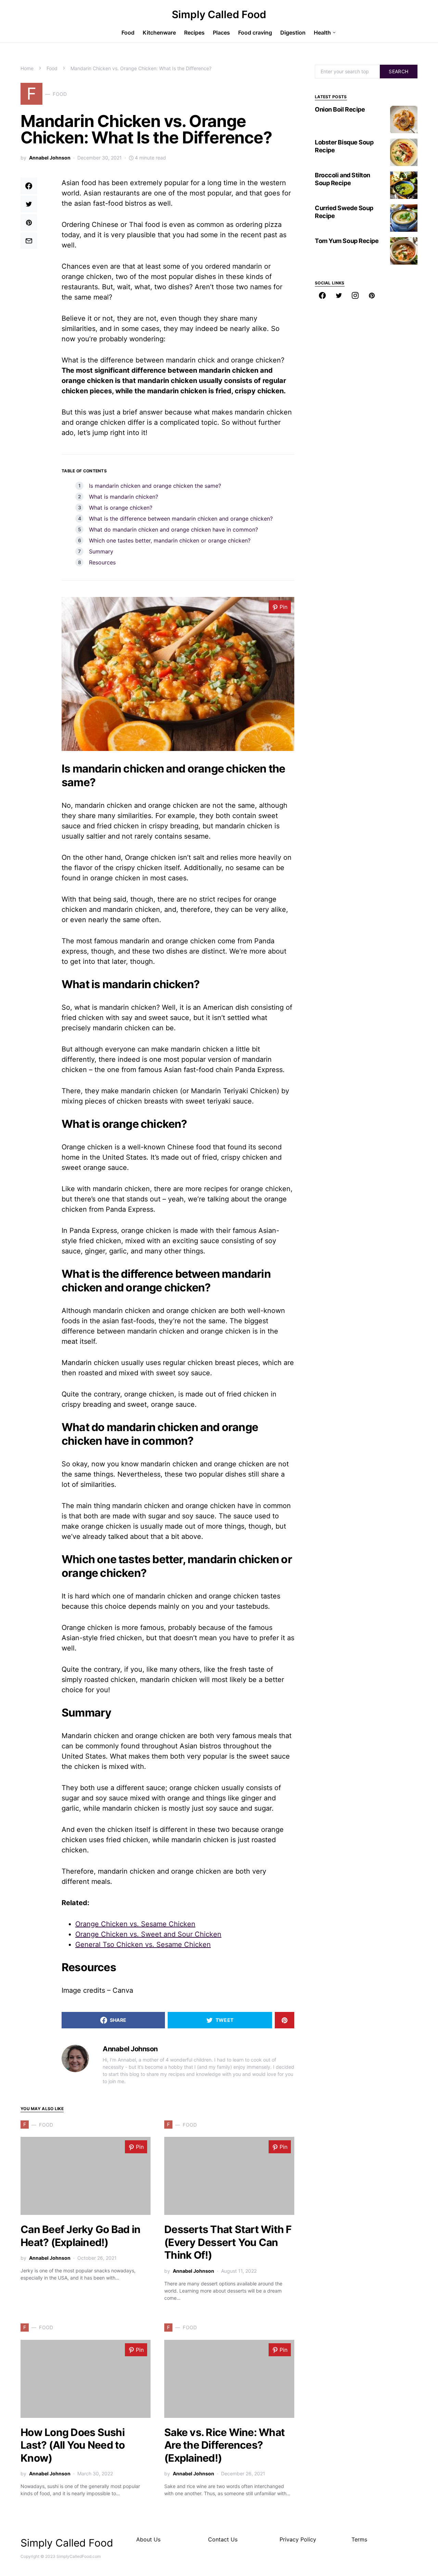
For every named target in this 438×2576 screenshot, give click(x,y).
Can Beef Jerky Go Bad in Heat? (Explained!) (80, 2236)
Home (27, 68)
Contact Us (223, 2539)
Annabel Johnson (50, 158)
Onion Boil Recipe (340, 109)
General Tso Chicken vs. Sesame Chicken (143, 1944)
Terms (359, 2539)
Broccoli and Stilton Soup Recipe (343, 179)
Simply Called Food (219, 14)
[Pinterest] (372, 295)
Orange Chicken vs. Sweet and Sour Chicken (148, 1934)
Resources (102, 562)
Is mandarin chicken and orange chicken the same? (155, 486)
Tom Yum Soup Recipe (347, 241)
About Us (148, 2539)
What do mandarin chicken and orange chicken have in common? (173, 530)
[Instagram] (355, 295)
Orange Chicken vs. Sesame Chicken (135, 1924)
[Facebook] (322, 295)
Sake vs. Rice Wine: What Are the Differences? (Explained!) (224, 2445)
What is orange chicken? (121, 508)
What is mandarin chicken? (124, 497)
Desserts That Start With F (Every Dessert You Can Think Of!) (228, 2242)
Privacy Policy (298, 2539)
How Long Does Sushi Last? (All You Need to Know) (73, 2445)
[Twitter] (339, 295)
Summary (101, 551)
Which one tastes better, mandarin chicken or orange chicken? (170, 540)
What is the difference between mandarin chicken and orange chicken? (181, 519)
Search (398, 71)
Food (52, 68)
